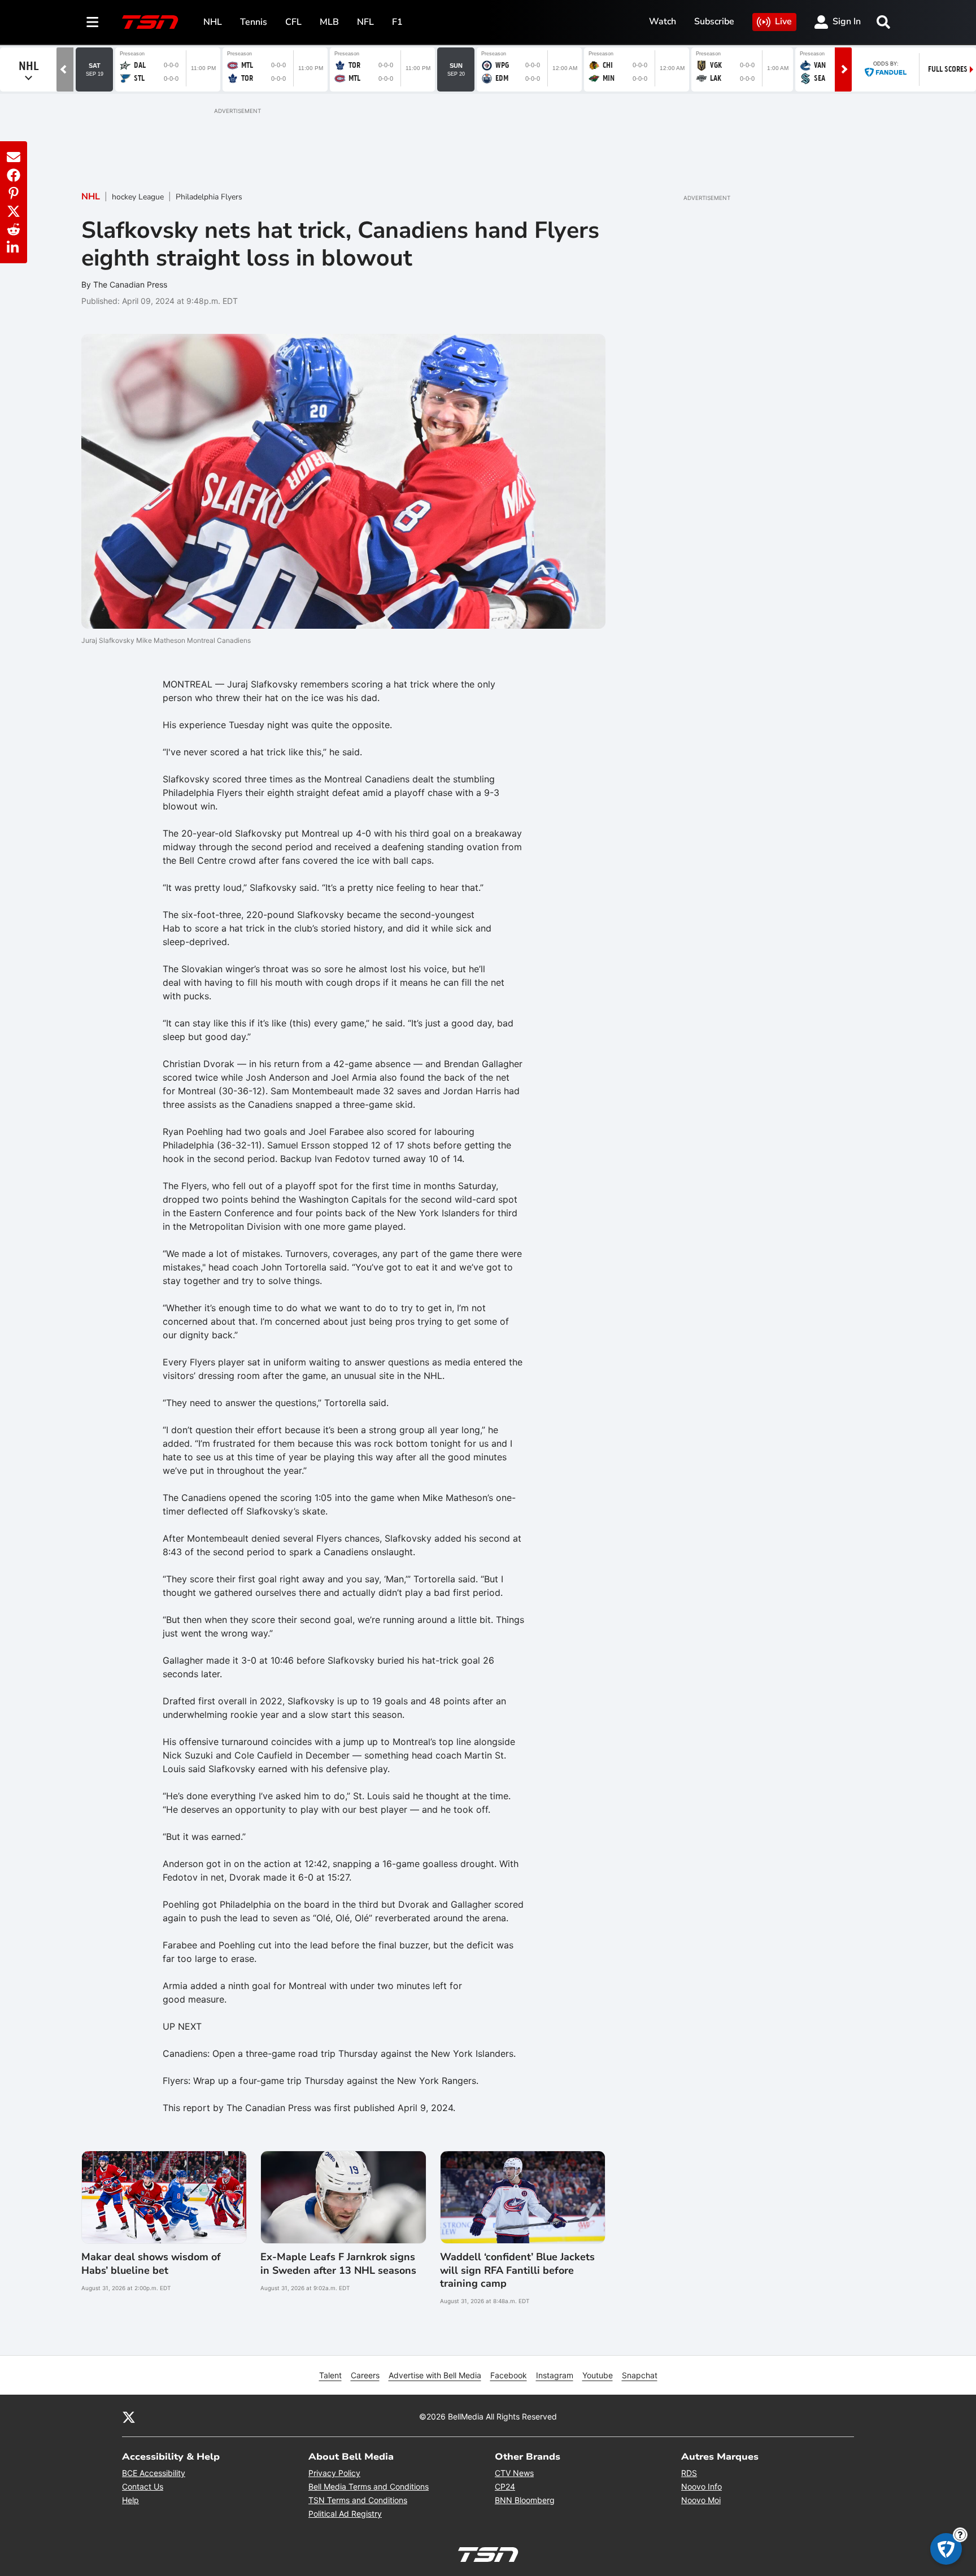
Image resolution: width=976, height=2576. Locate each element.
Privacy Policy (334, 2473)
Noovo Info (701, 2486)
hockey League (138, 197)
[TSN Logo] (150, 22)
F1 (397, 22)
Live (783, 21)
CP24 (505, 2486)
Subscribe (714, 21)
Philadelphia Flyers (209, 197)
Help (130, 2500)
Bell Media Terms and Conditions (369, 2486)
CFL (293, 22)
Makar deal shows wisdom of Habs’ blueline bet (151, 2264)
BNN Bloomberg (525, 2500)
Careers (365, 2375)
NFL (365, 22)
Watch (663, 21)
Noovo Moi (701, 2500)
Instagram (555, 2375)
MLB (329, 22)
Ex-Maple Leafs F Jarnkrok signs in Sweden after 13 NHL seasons (338, 2264)
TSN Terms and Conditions (358, 2500)
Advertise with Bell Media (435, 2375)
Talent (330, 2375)
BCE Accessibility (154, 2473)
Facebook (509, 2375)
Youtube (598, 2375)
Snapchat (640, 2375)
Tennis (254, 22)
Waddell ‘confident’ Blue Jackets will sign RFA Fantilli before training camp (517, 2270)
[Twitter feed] (129, 2416)
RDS (689, 2473)
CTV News (514, 2473)
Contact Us (143, 2486)
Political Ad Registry (345, 2514)
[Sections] (93, 22)
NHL (213, 22)
